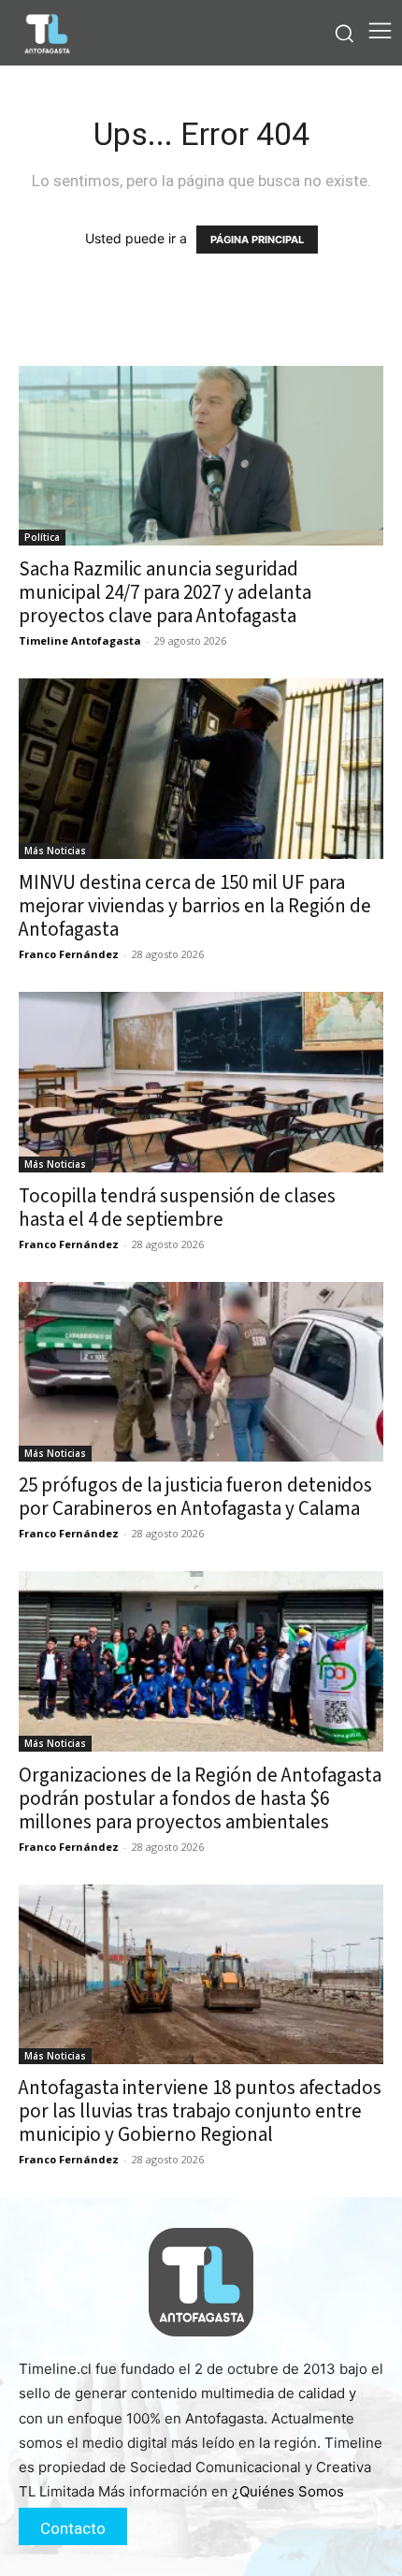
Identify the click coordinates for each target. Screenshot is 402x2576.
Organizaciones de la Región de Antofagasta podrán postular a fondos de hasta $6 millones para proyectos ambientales (200, 1798)
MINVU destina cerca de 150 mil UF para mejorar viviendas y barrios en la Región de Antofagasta (195, 906)
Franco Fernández (69, 954)
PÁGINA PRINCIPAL (257, 240)
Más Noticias (55, 851)
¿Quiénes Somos (288, 2491)
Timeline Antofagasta (80, 640)
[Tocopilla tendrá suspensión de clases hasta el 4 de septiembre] (201, 1082)
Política (42, 537)
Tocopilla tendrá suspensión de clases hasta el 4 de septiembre (177, 1208)
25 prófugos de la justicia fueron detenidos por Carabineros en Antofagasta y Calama (195, 1497)
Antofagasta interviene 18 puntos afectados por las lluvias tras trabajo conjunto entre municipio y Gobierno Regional (200, 2111)
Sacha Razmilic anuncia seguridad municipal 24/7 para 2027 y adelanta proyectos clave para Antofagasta (165, 592)
